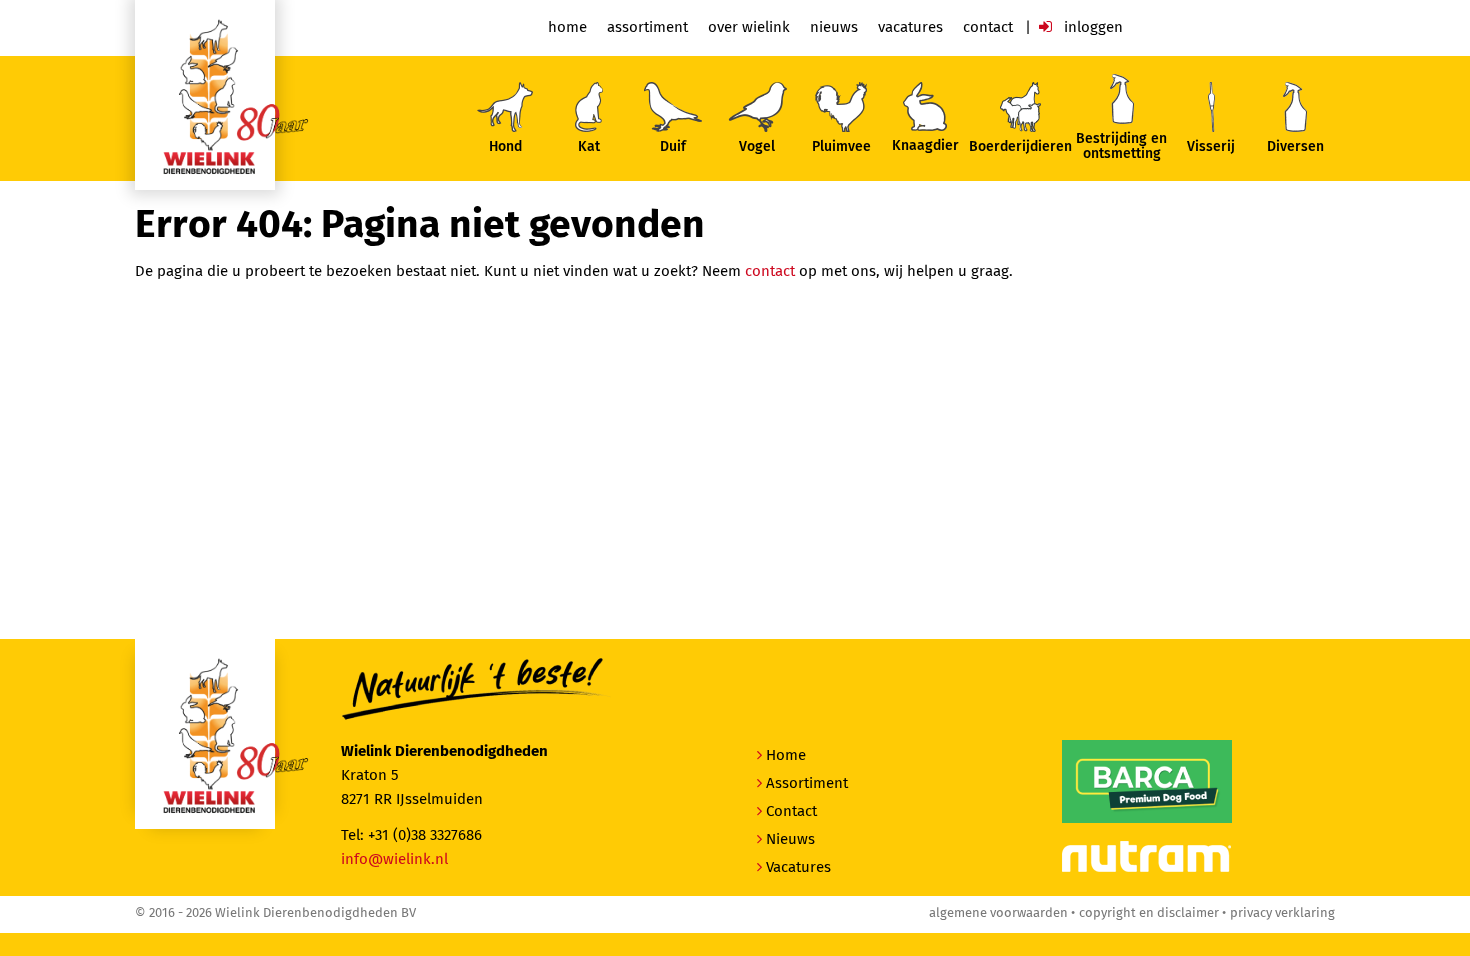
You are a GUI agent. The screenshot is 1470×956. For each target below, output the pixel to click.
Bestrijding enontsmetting (1121, 146)
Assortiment (647, 27)
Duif (673, 147)
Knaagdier (925, 146)
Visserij (1211, 147)
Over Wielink (749, 27)
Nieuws (834, 27)
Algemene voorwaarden (998, 913)
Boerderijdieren (1020, 147)
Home (567, 27)
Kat (589, 147)
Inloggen (1091, 27)
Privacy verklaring (1282, 913)
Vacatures (910, 27)
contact (770, 271)
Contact (988, 27)
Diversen (1295, 147)
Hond (505, 147)
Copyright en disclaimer (1149, 913)
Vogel (757, 147)
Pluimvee (841, 147)
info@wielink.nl (394, 859)
